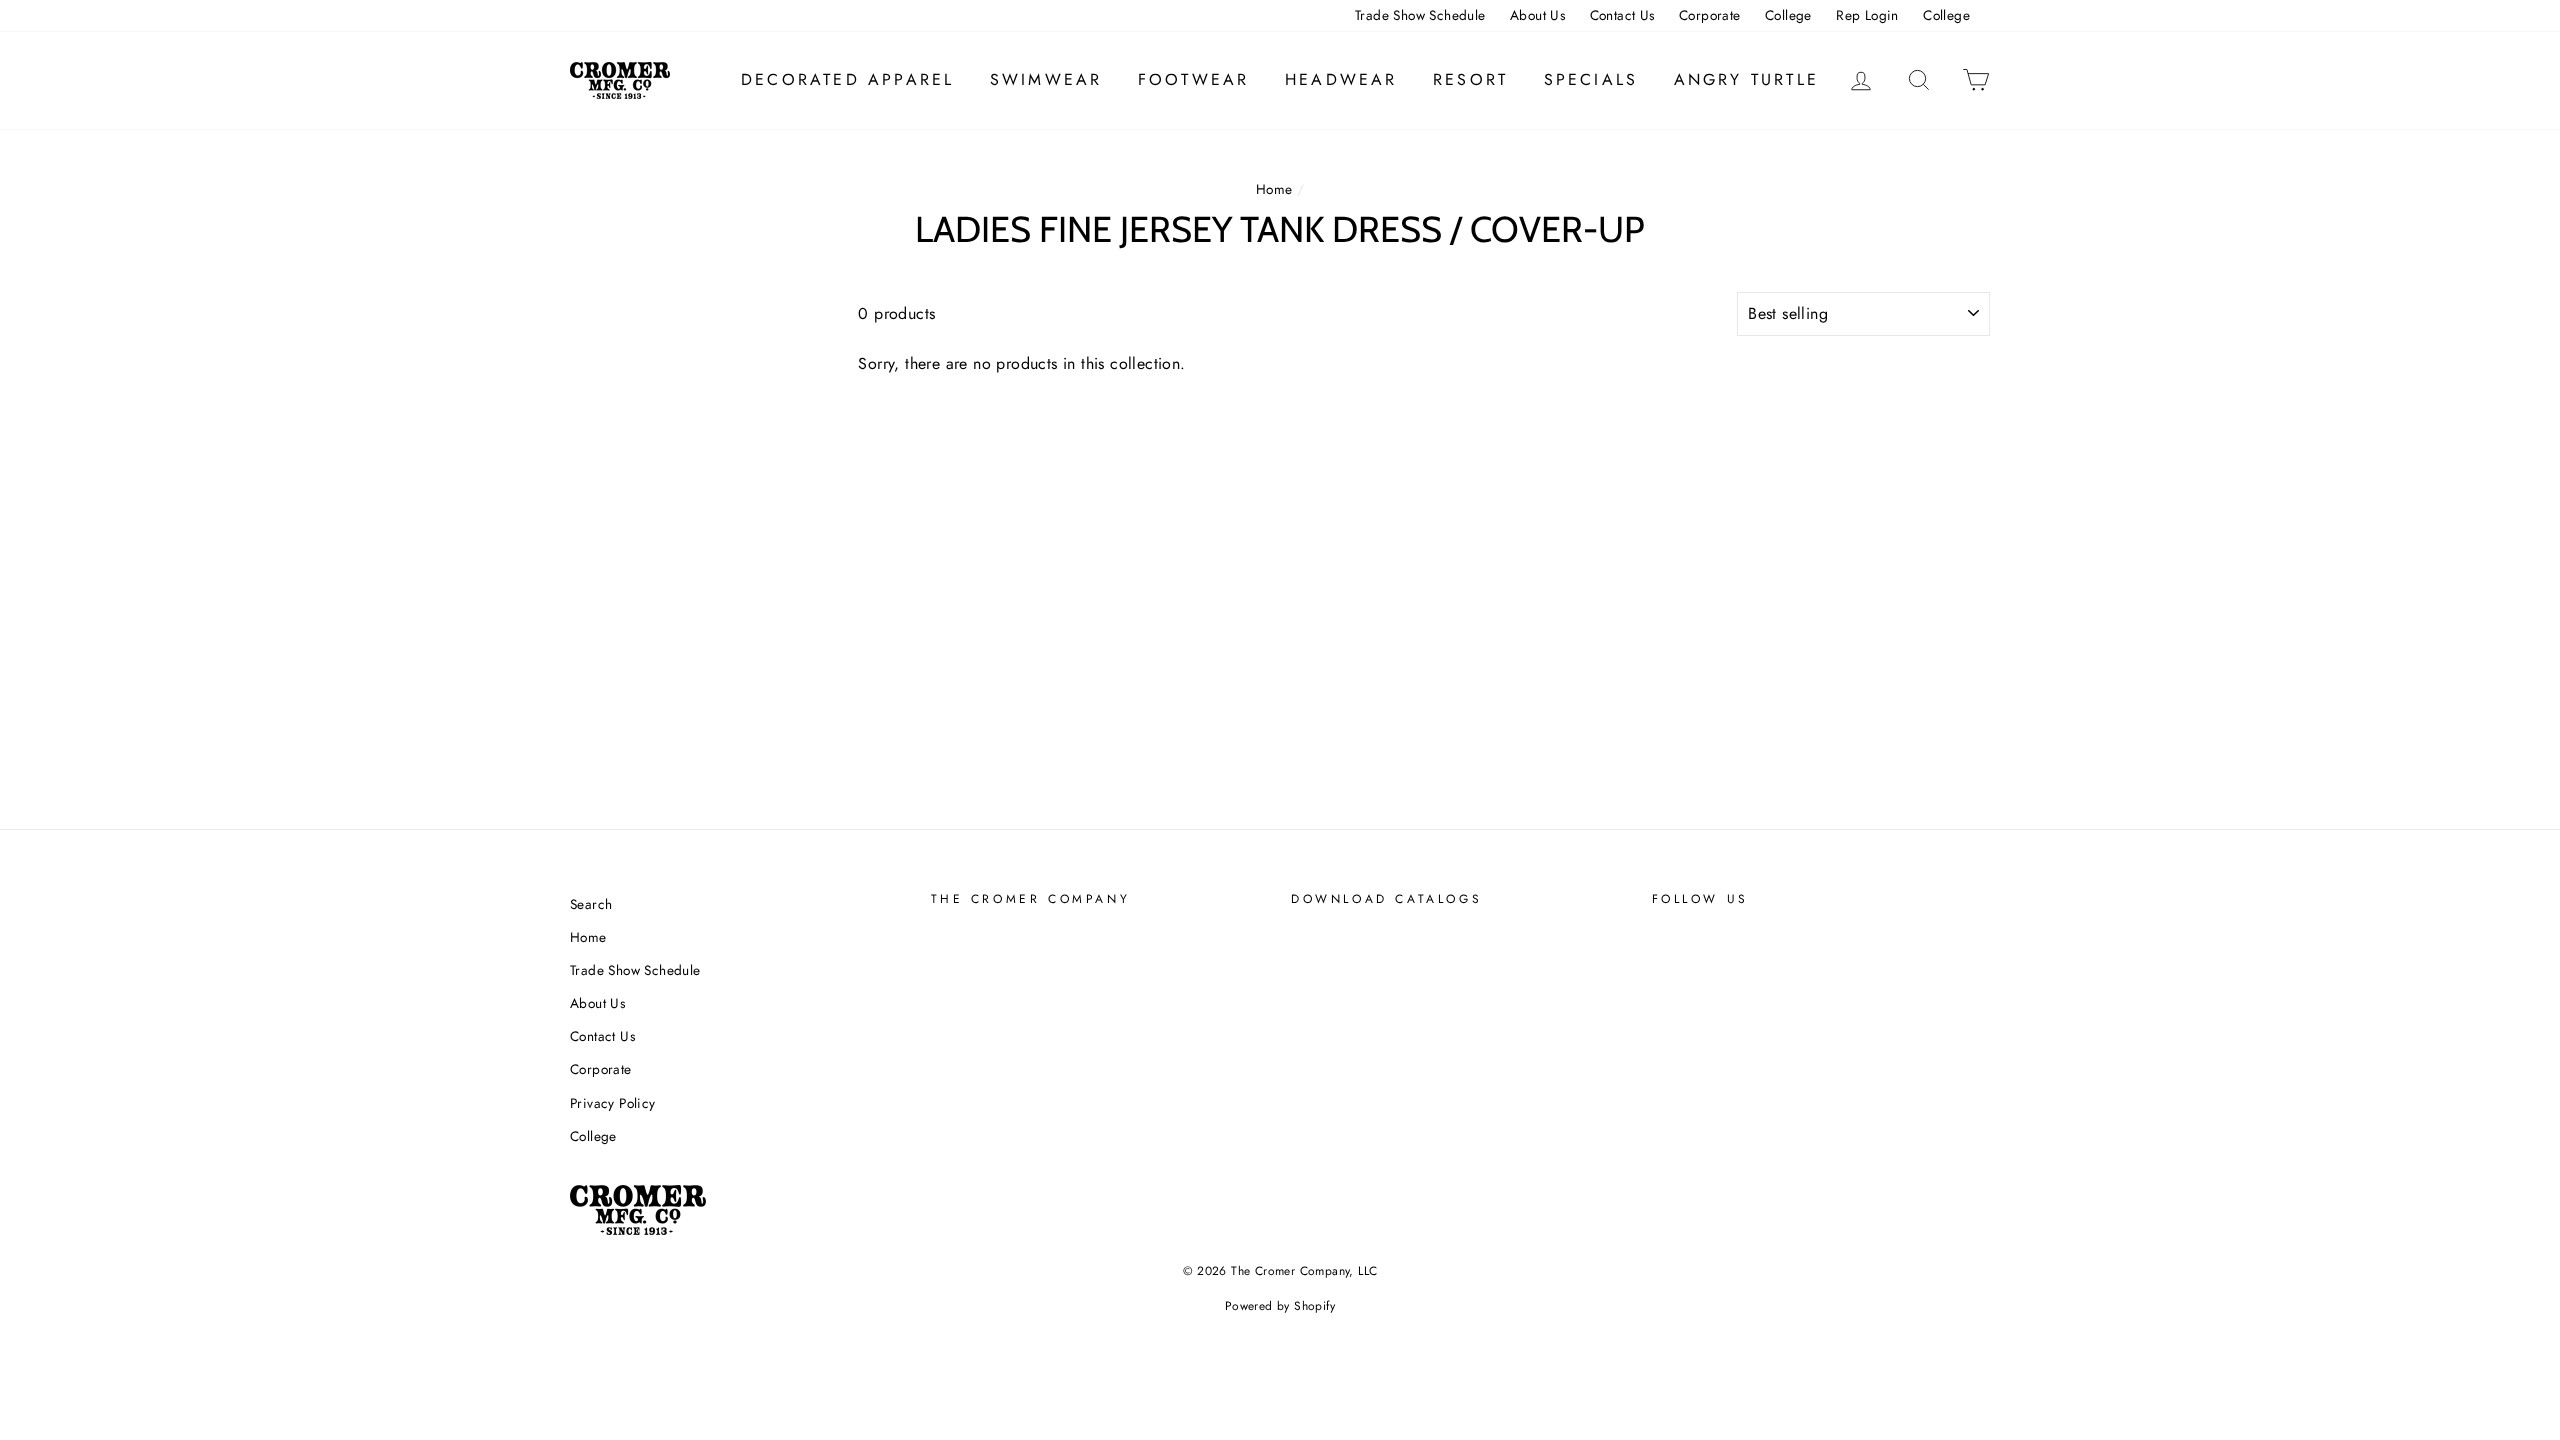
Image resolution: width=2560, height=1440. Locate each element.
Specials (1591, 79)
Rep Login (1867, 15)
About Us (1537, 15)
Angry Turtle (1746, 79)
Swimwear (1046, 79)
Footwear (1194, 79)
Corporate (1710, 15)
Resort (1470, 79)
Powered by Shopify (1280, 1306)
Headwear (1341, 79)
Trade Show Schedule (1420, 15)
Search (591, 904)
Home (1274, 189)
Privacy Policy (613, 1103)
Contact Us (1622, 15)
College (1788, 15)
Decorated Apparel (847, 79)
